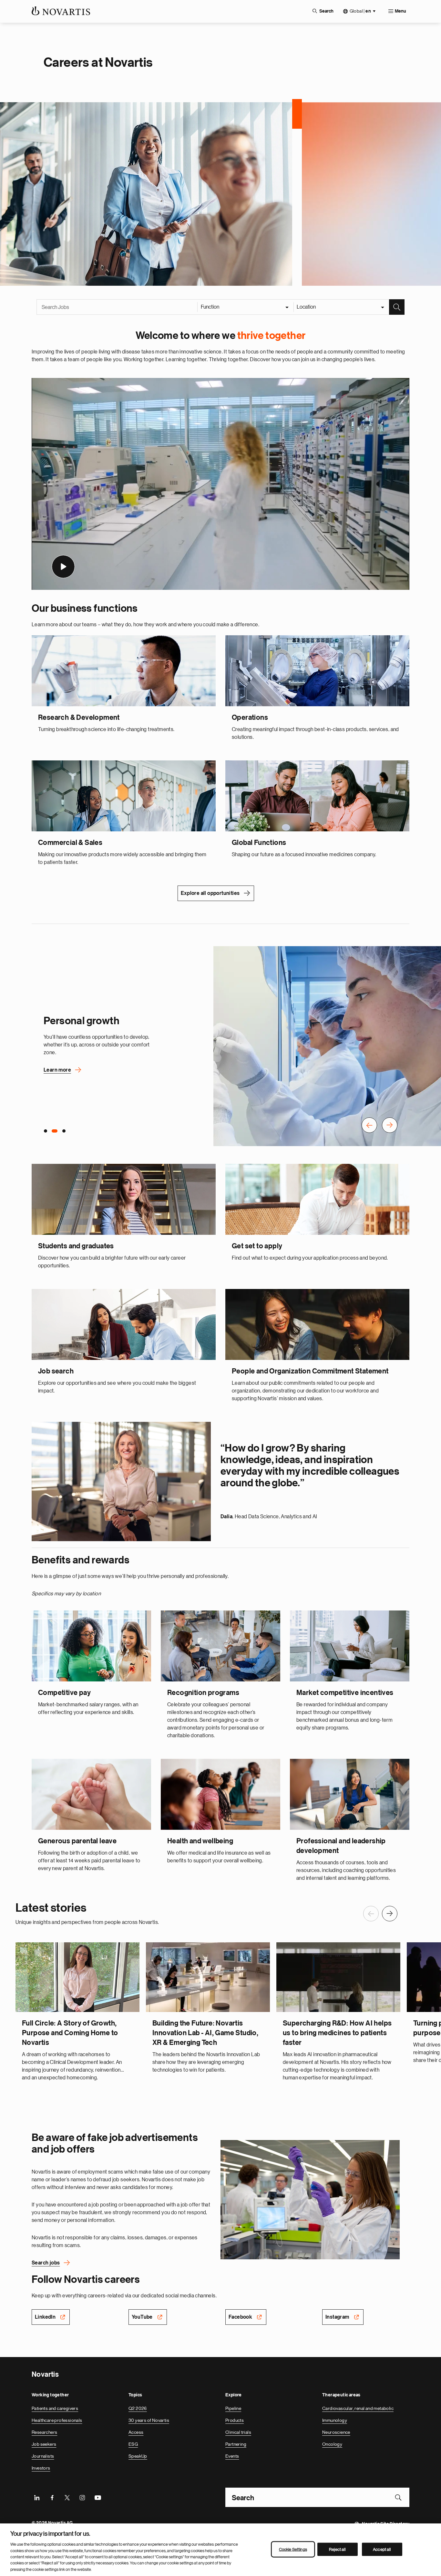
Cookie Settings (293, 2549)
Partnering (236, 2443)
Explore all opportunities (210, 893)
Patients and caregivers (55, 2408)
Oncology (332, 2443)
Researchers (44, 2432)
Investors (41, 2467)
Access (136, 2432)
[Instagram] (82, 2497)
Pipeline (233, 2408)
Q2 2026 (138, 2408)
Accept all (382, 2549)
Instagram (337, 2316)
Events (232, 2455)
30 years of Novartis (149, 2420)
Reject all (337, 2549)
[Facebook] (52, 2497)
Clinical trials (238, 2432)
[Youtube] (97, 2497)
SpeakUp (138, 2455)
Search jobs (46, 2262)
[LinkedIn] (37, 2497)
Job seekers (44, 2443)
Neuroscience (336, 2432)
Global (360, 11)
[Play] (63, 566)
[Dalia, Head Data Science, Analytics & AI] (121, 1481)
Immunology (335, 2420)
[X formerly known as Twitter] (67, 2497)
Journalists (43, 2455)
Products (235, 2420)
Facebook (240, 2316)
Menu (400, 11)
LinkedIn (45, 2316)
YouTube (142, 2316)
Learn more (57, 1070)
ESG (133, 2443)
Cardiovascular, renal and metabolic (358, 2408)
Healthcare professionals (57, 2420)
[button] (369, 1125)
